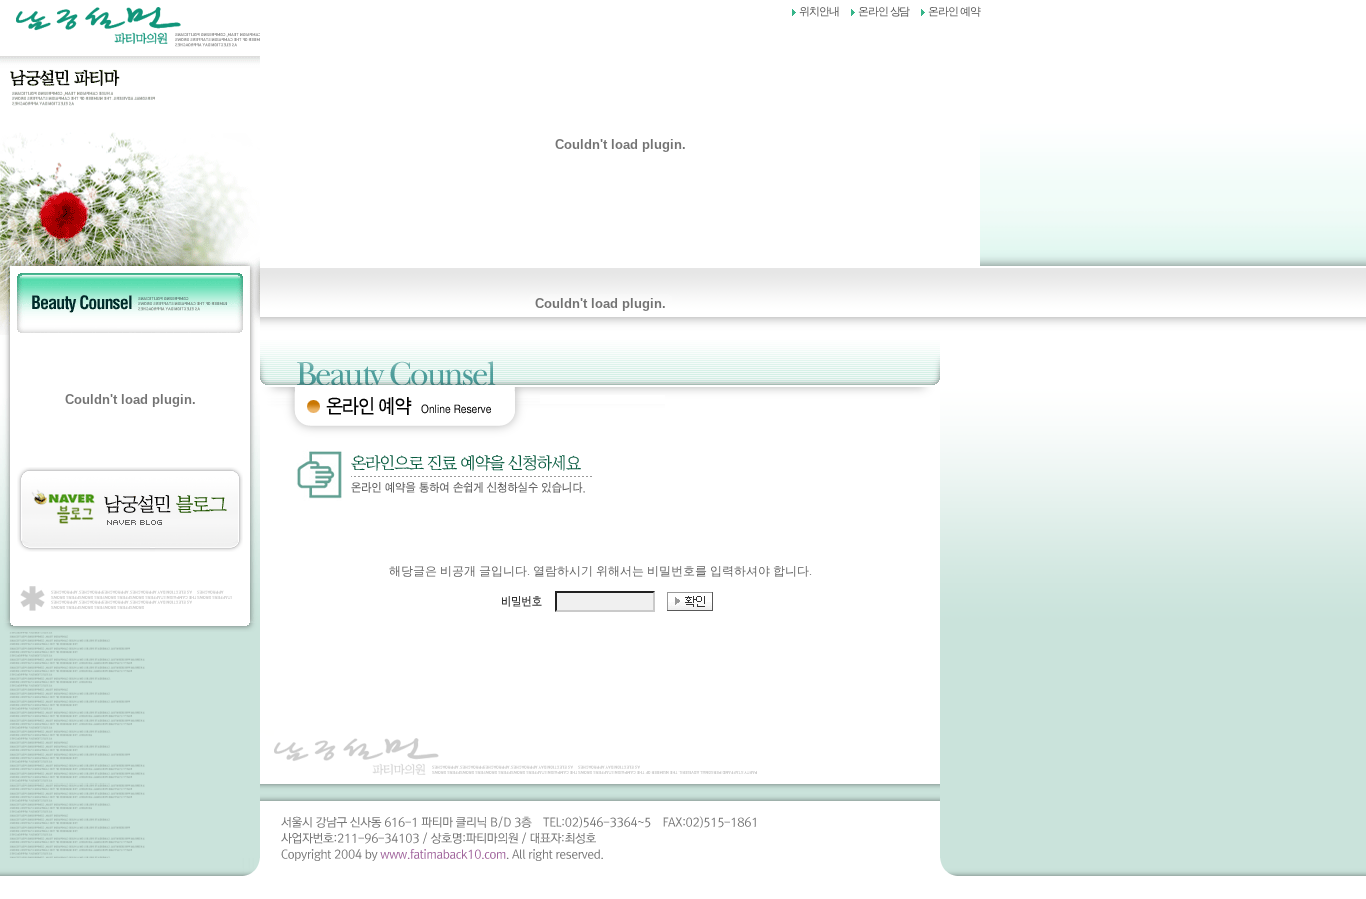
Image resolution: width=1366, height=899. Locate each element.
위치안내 (819, 11)
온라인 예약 (954, 11)
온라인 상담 (884, 11)
